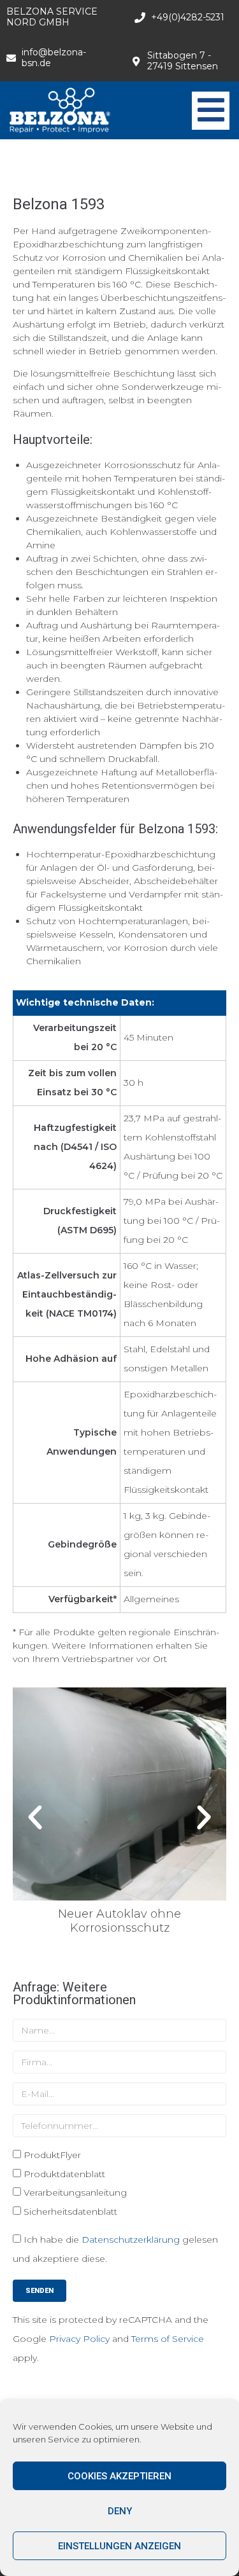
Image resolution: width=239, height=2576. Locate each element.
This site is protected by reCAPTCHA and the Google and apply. (111, 2339)
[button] (35, 1818)
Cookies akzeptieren (119, 2476)
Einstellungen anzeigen (119, 2546)
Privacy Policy (79, 2339)
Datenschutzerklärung (131, 2240)
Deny (120, 2511)
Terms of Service (168, 2339)
